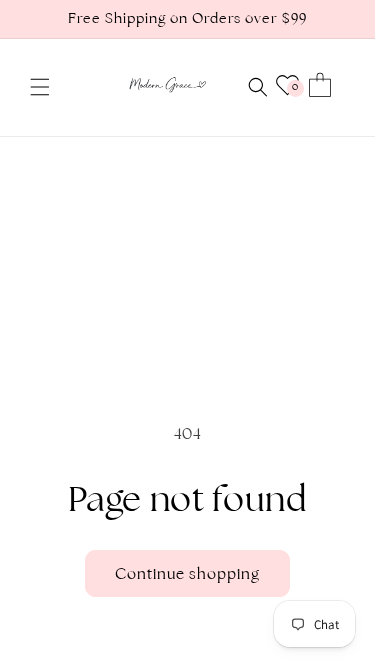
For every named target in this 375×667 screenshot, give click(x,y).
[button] (40, 87)
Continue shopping (187, 573)
